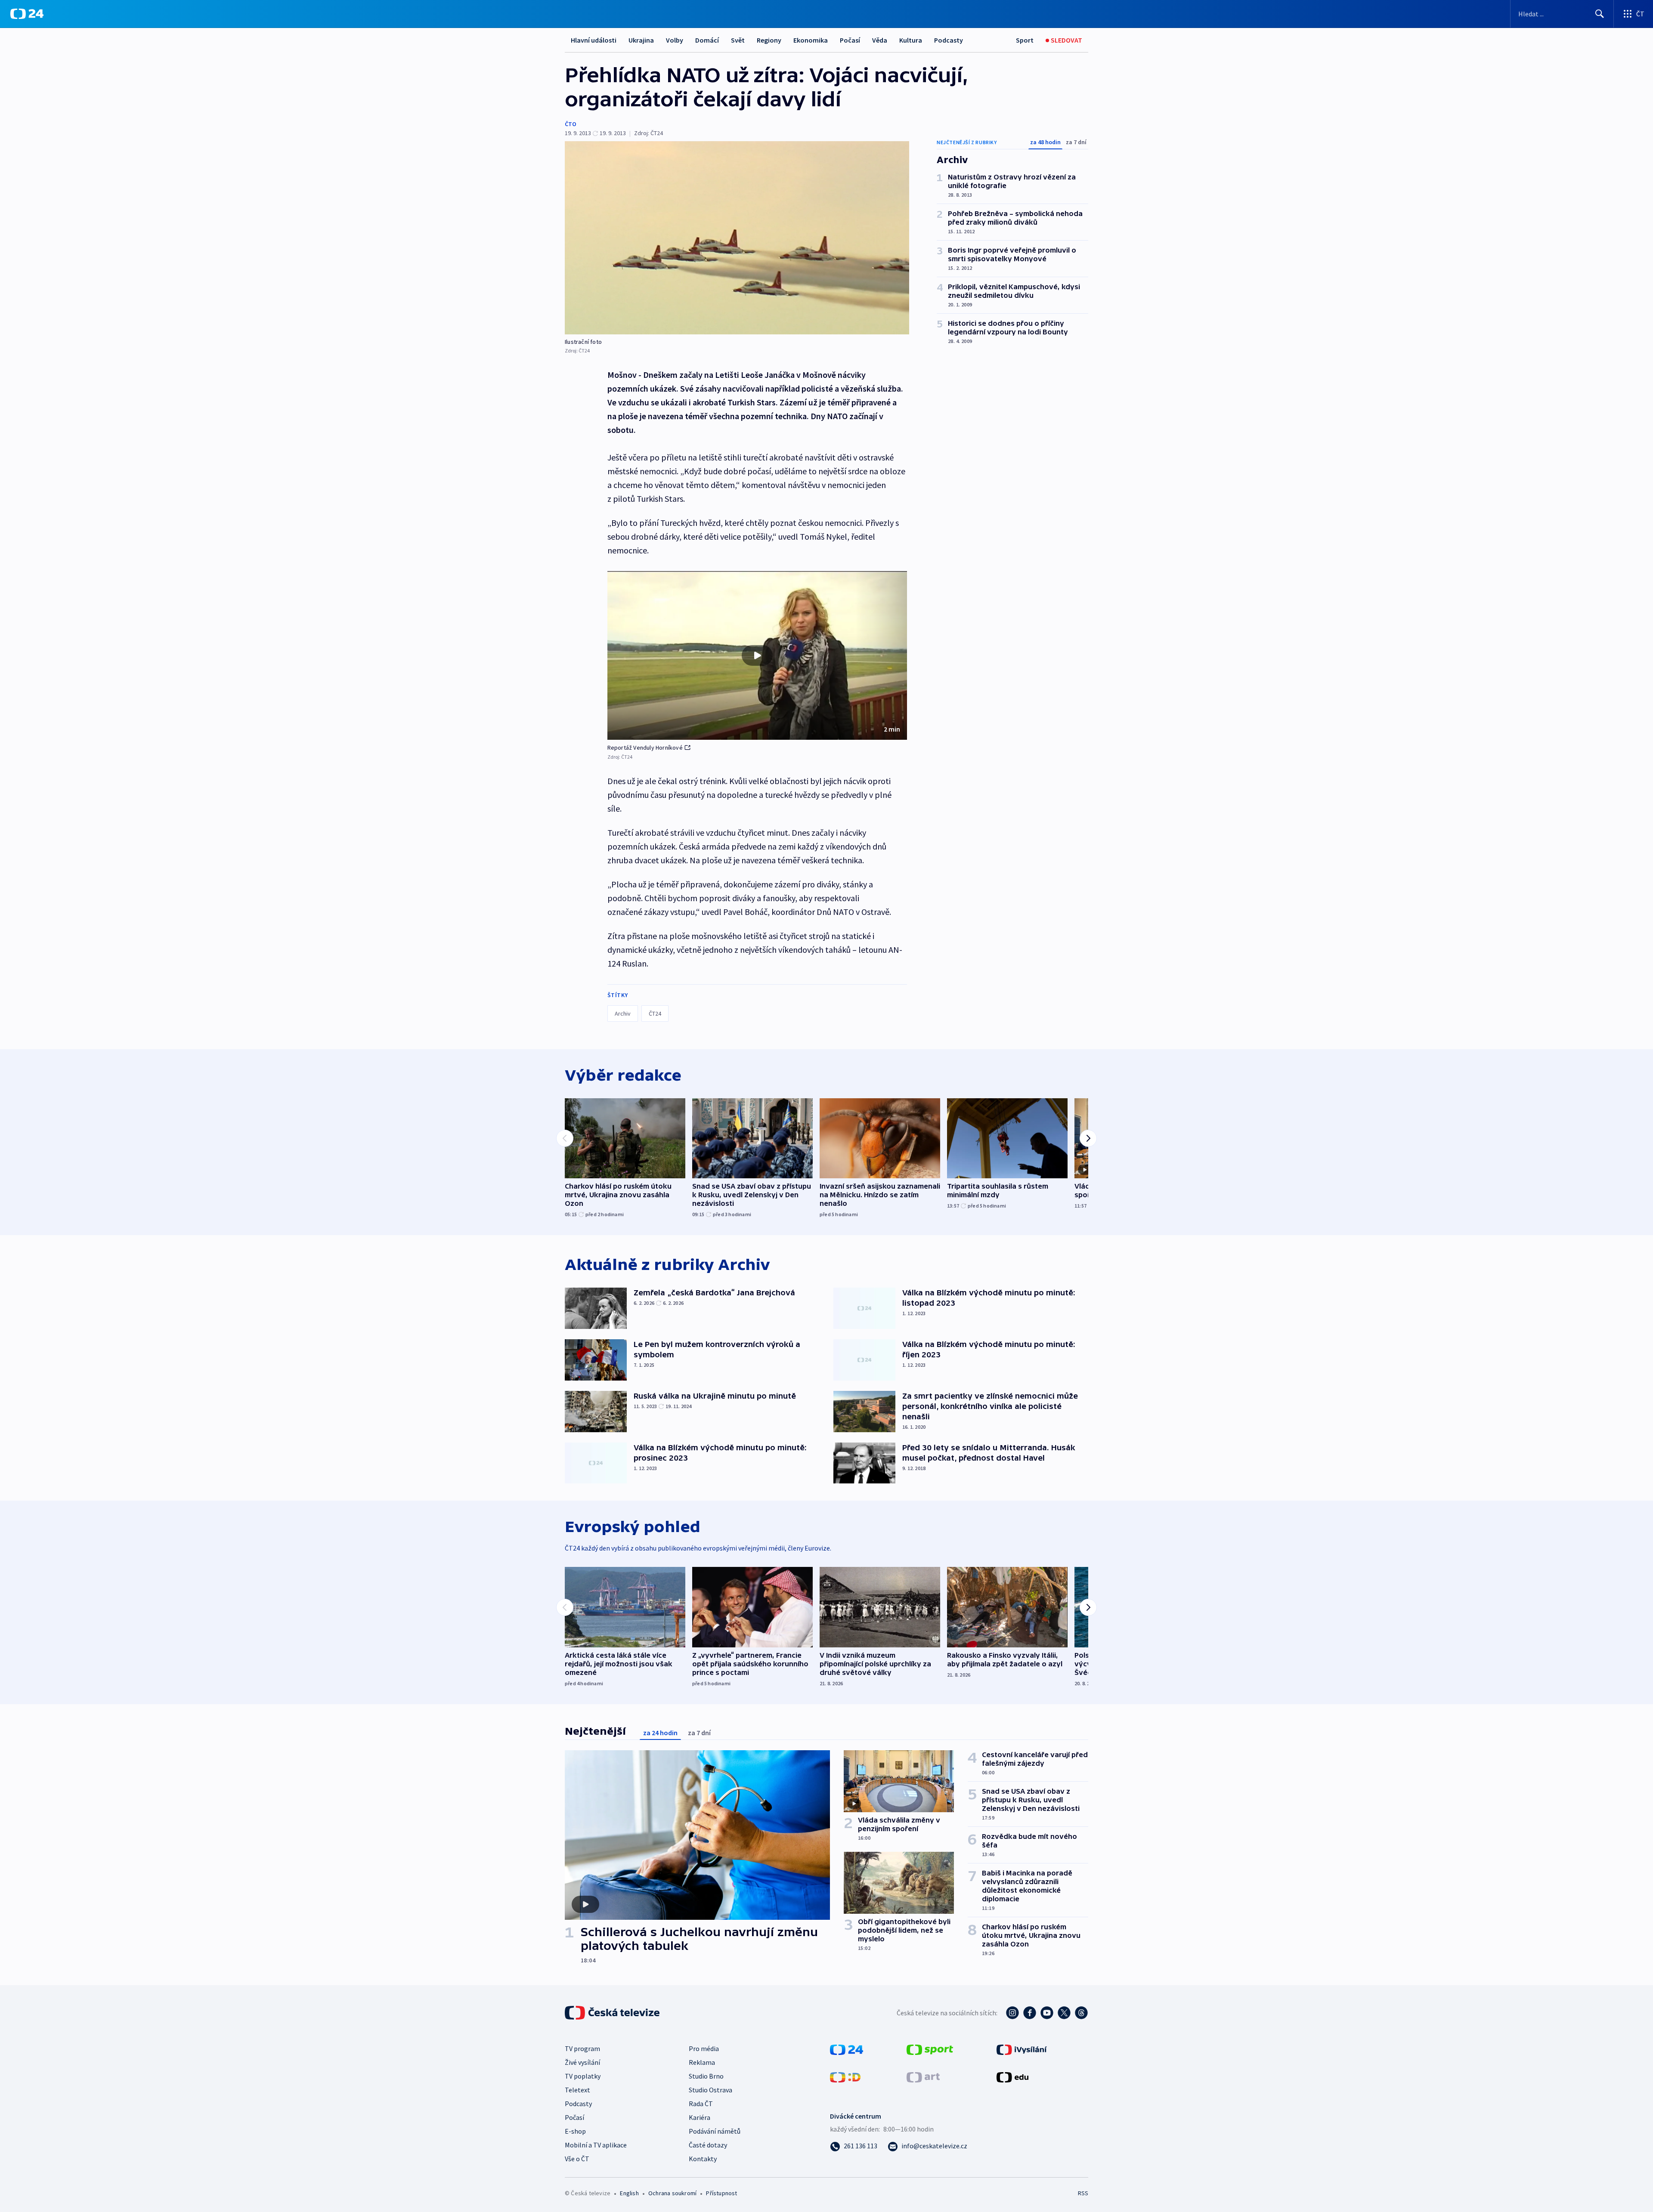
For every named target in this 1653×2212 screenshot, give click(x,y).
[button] (757, 655)
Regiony (769, 40)
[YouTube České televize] (1047, 2013)
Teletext (577, 2090)
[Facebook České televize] (1030, 2013)
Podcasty (949, 40)
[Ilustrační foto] (737, 238)
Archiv (623, 1013)
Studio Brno (706, 2076)
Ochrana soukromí (672, 2193)
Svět (738, 40)
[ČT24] (27, 14)
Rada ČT (701, 2104)
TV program (582, 2048)
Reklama (702, 2062)
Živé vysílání (582, 2062)
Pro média (704, 2048)
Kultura (911, 40)
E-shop (575, 2131)
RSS (1083, 2193)
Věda (880, 40)
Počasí (850, 40)
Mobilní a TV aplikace (596, 2145)
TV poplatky (583, 2076)
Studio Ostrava (710, 2090)
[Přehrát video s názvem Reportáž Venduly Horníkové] (757, 655)
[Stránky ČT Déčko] (845, 2076)
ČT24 (655, 1013)
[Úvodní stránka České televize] (613, 2013)
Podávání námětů (715, 2131)
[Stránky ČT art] (923, 2076)
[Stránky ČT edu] (1012, 2076)
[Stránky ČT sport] (930, 2049)
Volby (675, 40)
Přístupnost (721, 2193)
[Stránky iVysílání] (1022, 2049)
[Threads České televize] (1081, 2013)
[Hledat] (1600, 14)
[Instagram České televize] (1012, 2013)
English (629, 2193)
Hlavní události (594, 40)
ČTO (571, 124)
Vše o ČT (577, 2159)
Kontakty (703, 2159)
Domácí (707, 40)
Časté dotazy (708, 2145)
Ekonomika (811, 40)
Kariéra (700, 2117)
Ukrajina (641, 40)
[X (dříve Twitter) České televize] (1064, 2013)
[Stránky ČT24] (847, 2049)
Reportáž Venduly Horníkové (645, 748)
